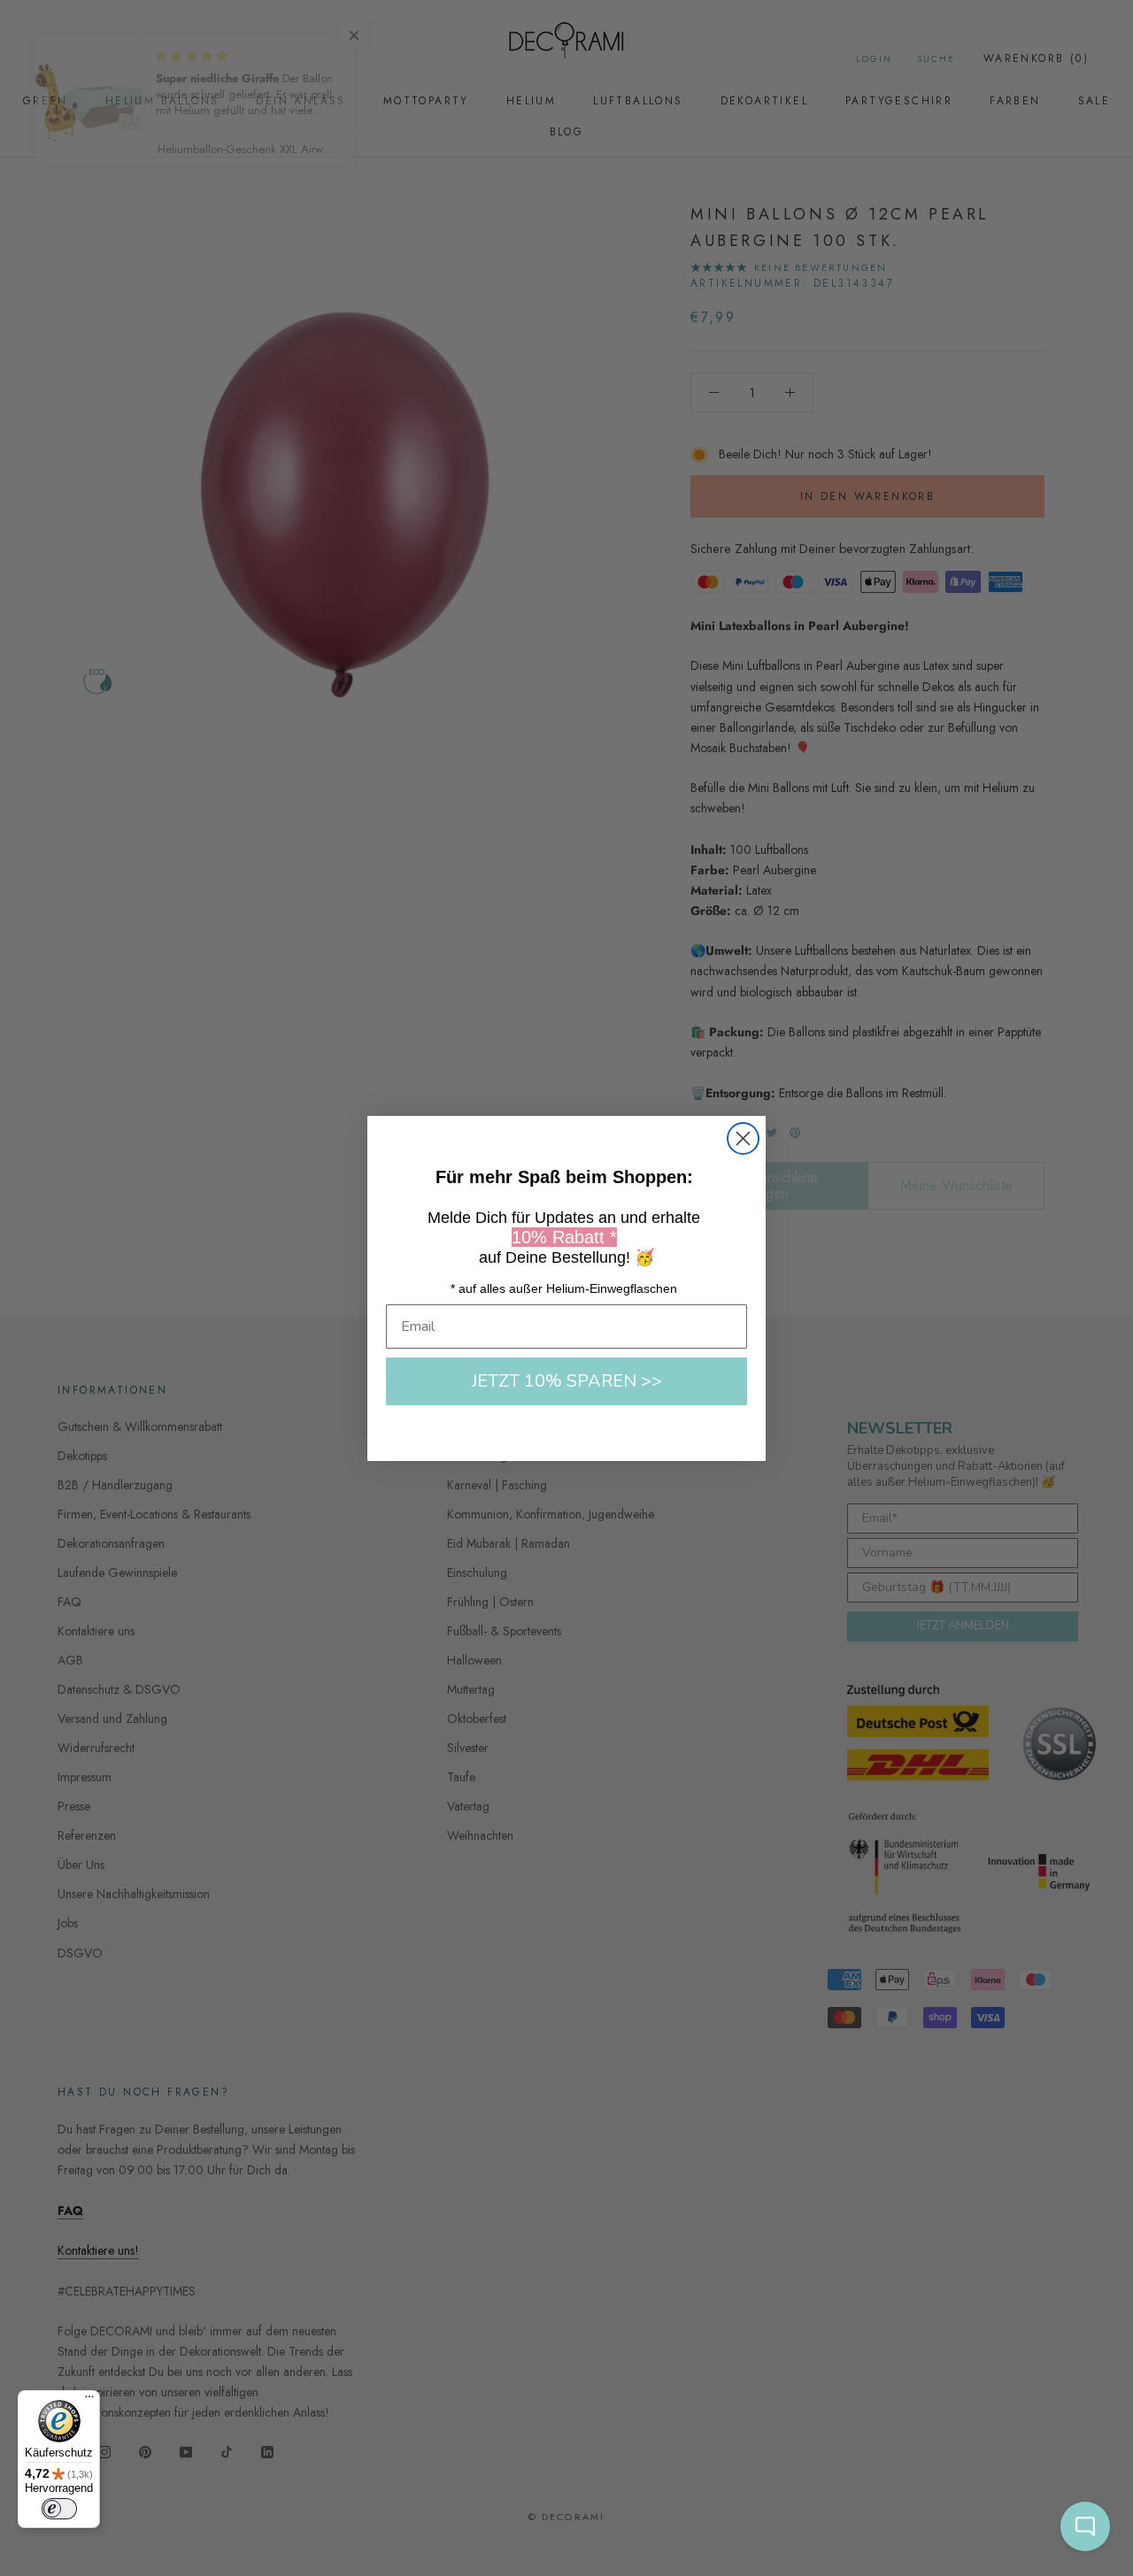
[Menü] (89, 2401)
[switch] (59, 2509)
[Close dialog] (743, 1138)
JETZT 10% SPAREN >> (567, 1381)
